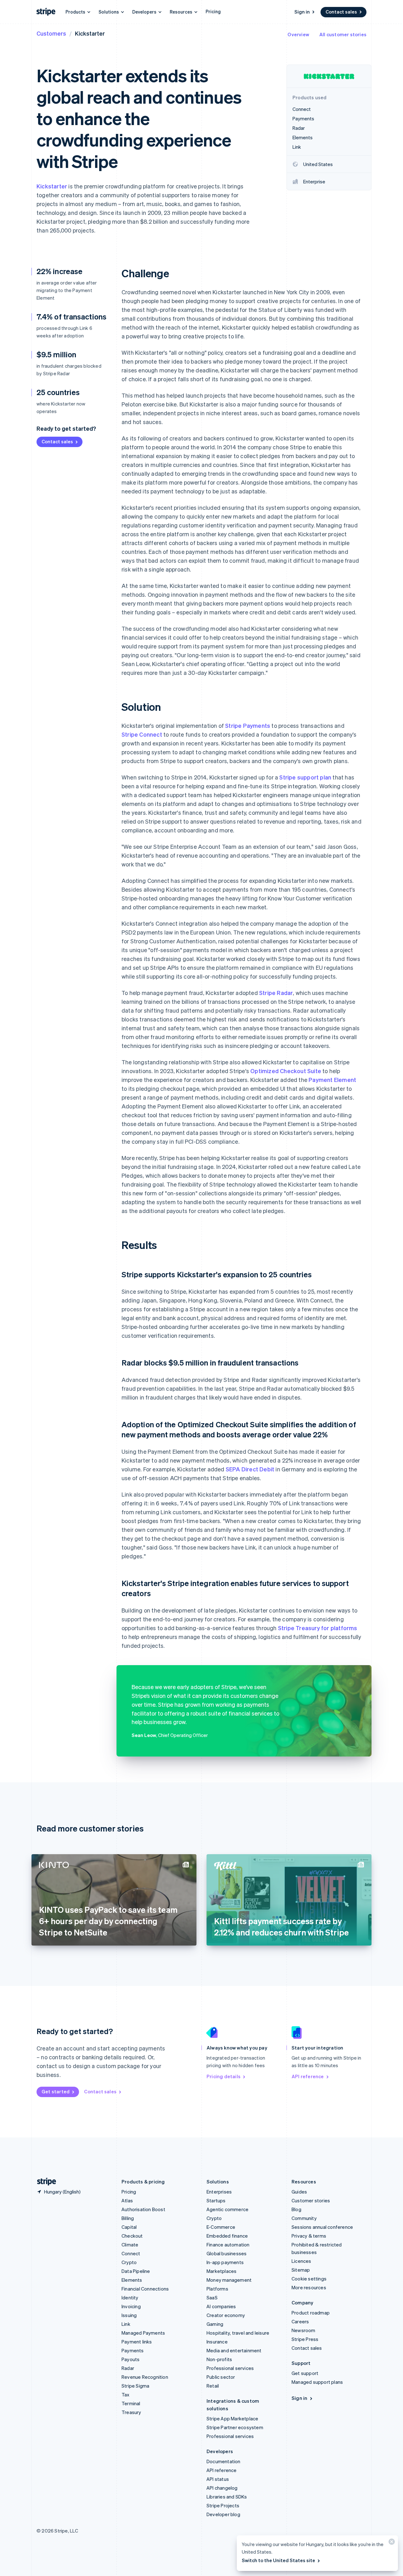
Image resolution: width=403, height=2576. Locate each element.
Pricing (213, 11)
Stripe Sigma (135, 2386)
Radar (128, 2368)
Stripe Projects (223, 2505)
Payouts (131, 2359)
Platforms (217, 2289)
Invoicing (131, 2306)
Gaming (215, 2324)
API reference (308, 2076)
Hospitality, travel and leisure (238, 2333)
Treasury (131, 2412)
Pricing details (224, 2076)
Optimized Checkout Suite (286, 1071)
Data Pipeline (136, 2271)
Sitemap (301, 2270)
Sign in (302, 12)
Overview (298, 34)
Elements (132, 2280)
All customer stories (343, 34)
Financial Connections (145, 2289)
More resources (309, 2287)
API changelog (222, 2488)
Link (126, 2324)
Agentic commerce (227, 2209)
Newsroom (304, 2330)
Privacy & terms (309, 2236)
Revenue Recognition (145, 2377)
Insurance (217, 2342)
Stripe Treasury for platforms (318, 1628)
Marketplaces (221, 2271)
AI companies (221, 2306)
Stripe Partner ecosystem (235, 2427)
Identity (130, 2297)
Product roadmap (311, 2313)
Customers (51, 33)
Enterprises (219, 2192)
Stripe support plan (305, 777)
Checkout (132, 2236)
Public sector (221, 2377)
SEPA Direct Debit (250, 1469)
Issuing (129, 2315)
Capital (129, 2227)
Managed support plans (317, 2382)
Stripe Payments (248, 725)
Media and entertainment (234, 2350)
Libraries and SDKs (227, 2497)
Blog (296, 2209)
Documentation (224, 2461)
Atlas (127, 2200)
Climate (130, 2245)
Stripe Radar (276, 993)
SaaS (212, 2297)
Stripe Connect (142, 734)
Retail (213, 2386)
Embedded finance (227, 2236)
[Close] (391, 2543)
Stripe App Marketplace (232, 2418)
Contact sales (341, 12)
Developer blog (223, 2514)
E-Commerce (221, 2227)
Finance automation (228, 2245)
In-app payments (225, 2262)
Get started (56, 2091)
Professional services (230, 2368)
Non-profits (219, 2359)
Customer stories (311, 2200)
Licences (301, 2261)
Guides (299, 2192)
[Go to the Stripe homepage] (44, 2182)
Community (304, 2218)
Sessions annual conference (322, 2227)
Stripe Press (305, 2339)
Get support (305, 2373)
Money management (229, 2280)
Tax (126, 2395)
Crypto (129, 2262)
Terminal (131, 2403)
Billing (128, 2218)
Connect (131, 2253)
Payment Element (332, 1080)
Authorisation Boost (143, 2209)
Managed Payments (143, 2333)
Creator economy (226, 2315)
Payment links (137, 2342)
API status (218, 2479)
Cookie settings (309, 2279)
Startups (216, 2200)
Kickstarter (52, 186)
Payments (133, 2350)
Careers (300, 2321)
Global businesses (227, 2253)
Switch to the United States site (278, 2560)
